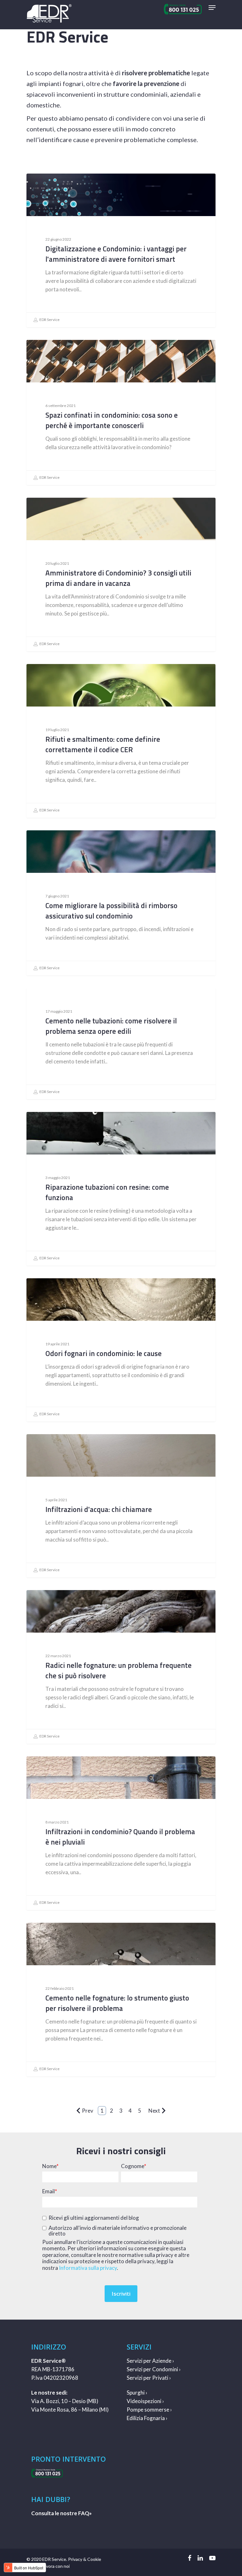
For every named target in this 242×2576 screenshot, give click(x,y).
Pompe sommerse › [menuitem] (149, 2410)
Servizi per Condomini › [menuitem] (154, 2369)
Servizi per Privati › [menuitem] (149, 2378)
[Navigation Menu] (212, 8)
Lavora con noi (56, 2566)
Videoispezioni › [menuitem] (145, 2401)
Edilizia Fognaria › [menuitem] (147, 2418)
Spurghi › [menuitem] (137, 2393)
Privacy (75, 2559)
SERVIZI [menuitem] (139, 2347)
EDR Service (49, 320)
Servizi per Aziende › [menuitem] (150, 2361)
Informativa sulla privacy (88, 2268)
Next (154, 2111)
